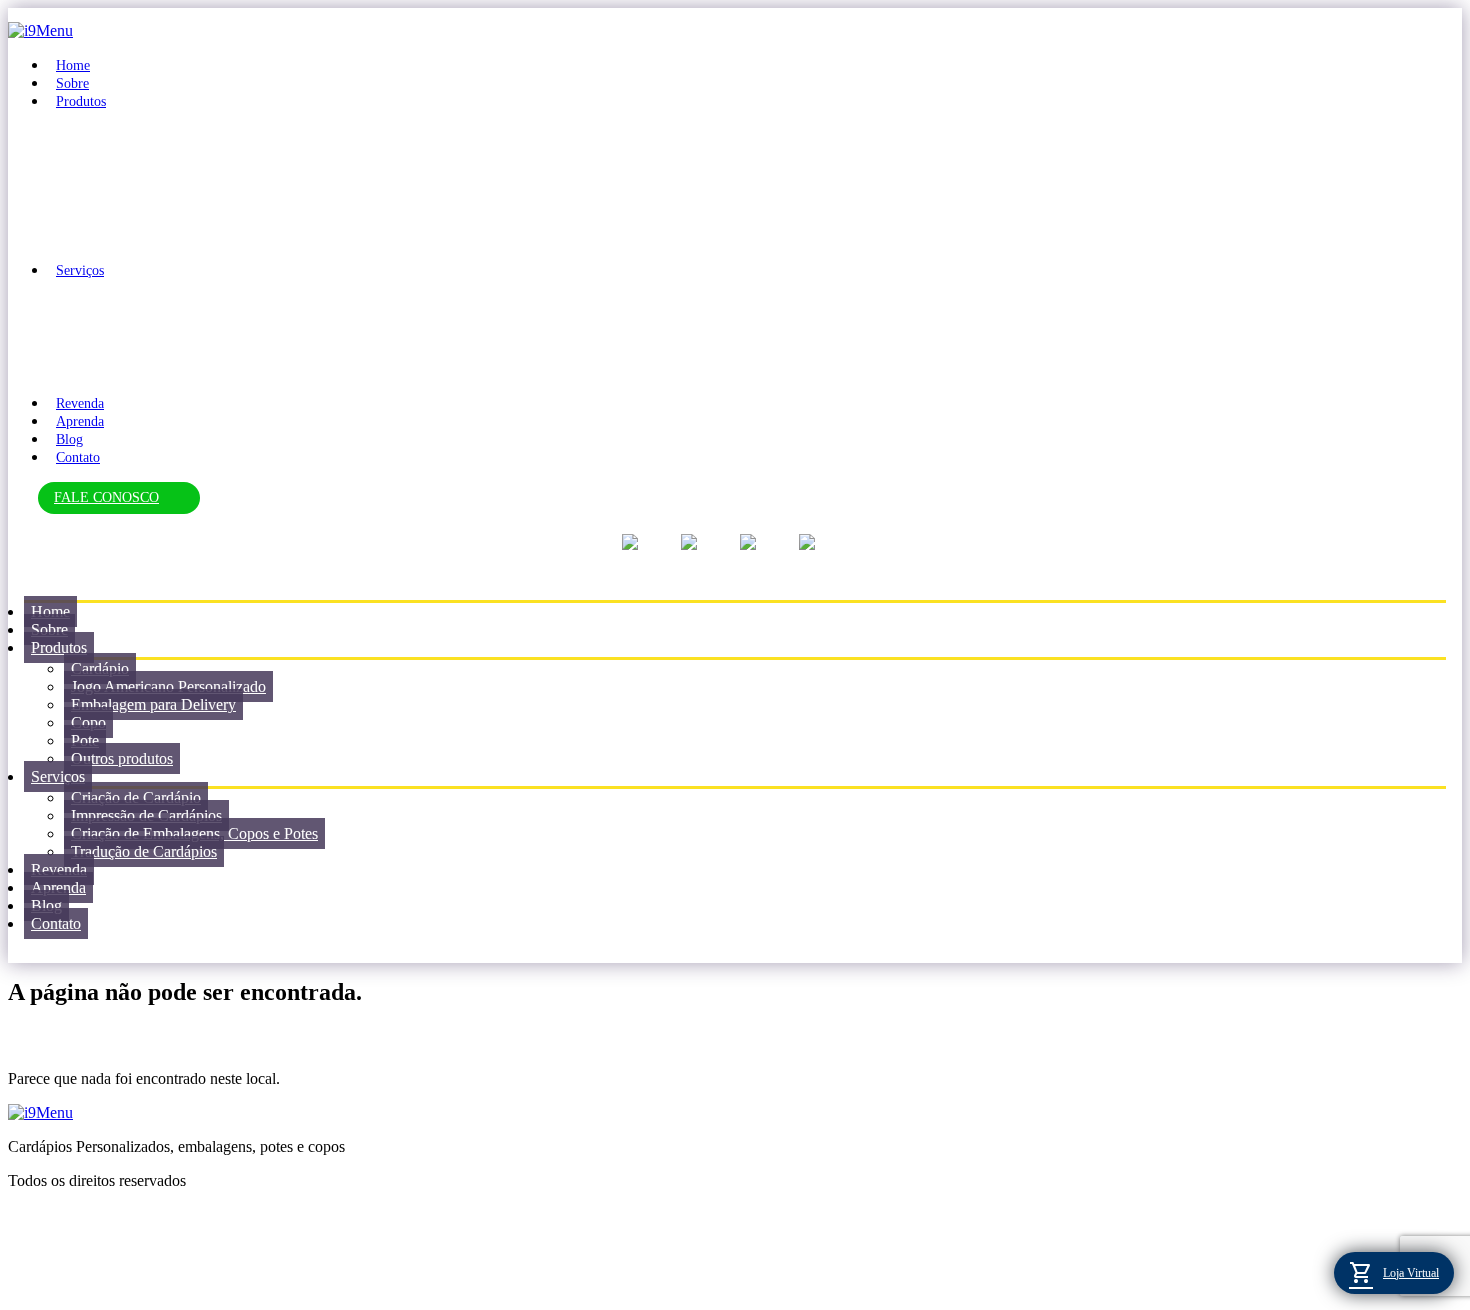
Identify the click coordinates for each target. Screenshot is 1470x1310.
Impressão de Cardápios (146, 815)
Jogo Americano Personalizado (168, 686)
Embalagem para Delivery (153, 704)
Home (73, 65)
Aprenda (80, 421)
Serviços (80, 270)
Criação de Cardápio (136, 797)
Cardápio (100, 668)
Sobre (72, 83)
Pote (85, 740)
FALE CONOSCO (106, 497)
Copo (88, 722)
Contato (78, 457)
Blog (69, 439)
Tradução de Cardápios (144, 851)
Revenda (80, 403)
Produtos (81, 101)
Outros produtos (122, 758)
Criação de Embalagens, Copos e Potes (194, 833)
